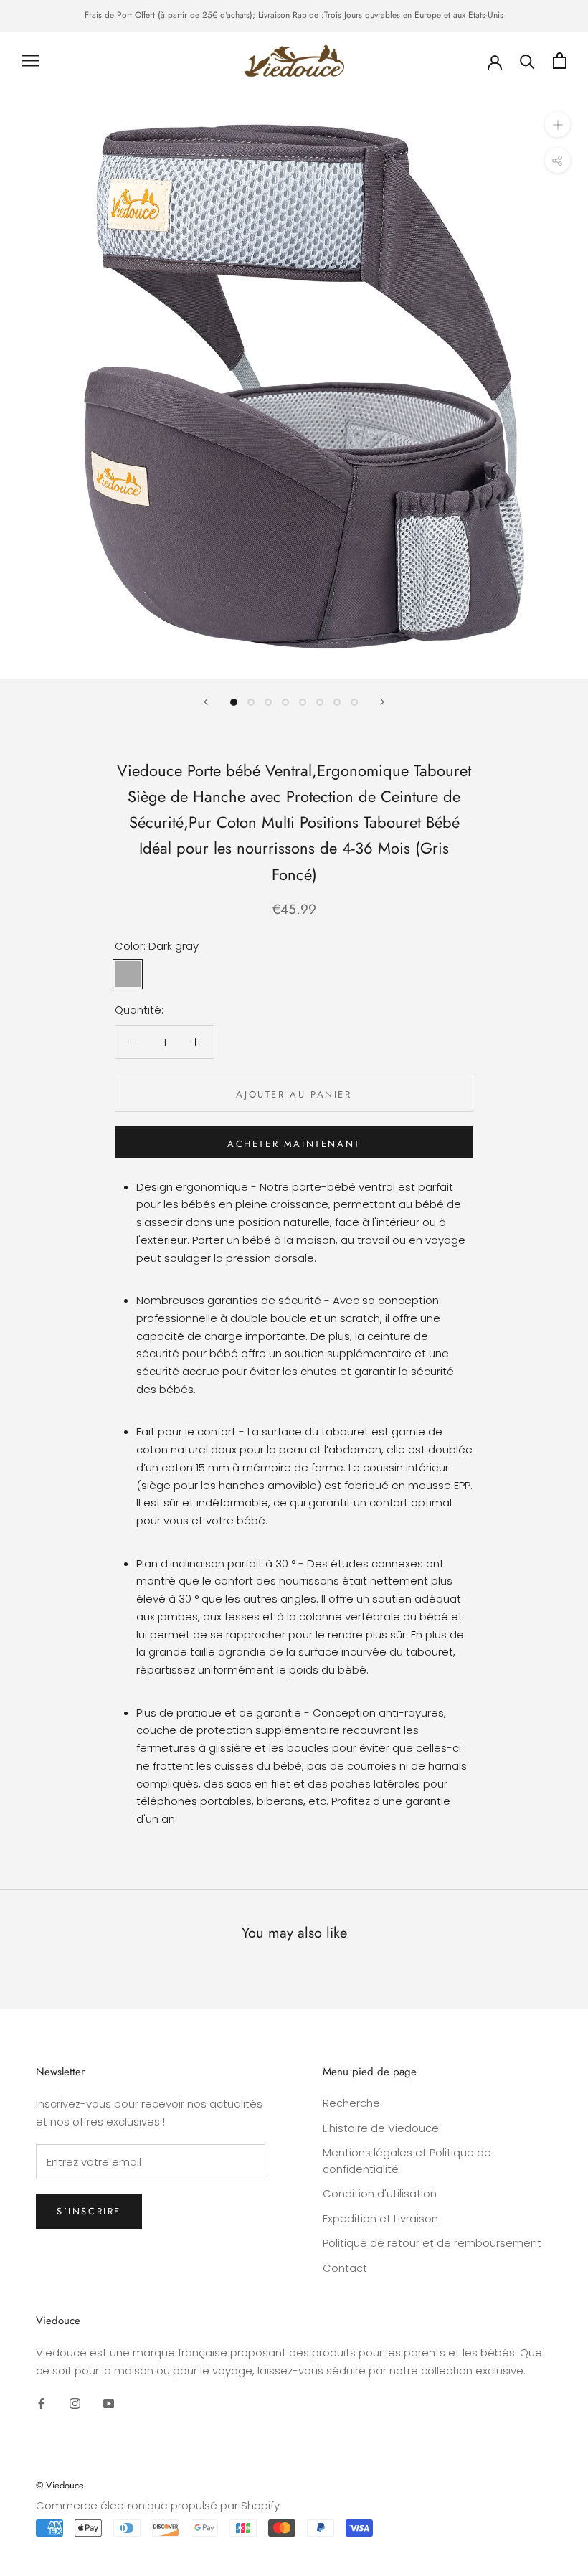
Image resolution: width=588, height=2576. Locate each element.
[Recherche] (527, 61)
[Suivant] (382, 702)
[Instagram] (75, 2403)
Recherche (351, 2103)
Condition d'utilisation (380, 2193)
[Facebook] (41, 2403)
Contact (345, 2268)
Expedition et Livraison (380, 2218)
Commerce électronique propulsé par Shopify (158, 2505)
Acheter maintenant (294, 1144)
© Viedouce (60, 2485)
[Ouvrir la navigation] (30, 61)
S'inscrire (89, 2211)
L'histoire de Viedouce (381, 2128)
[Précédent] (206, 702)
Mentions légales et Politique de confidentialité (407, 2161)
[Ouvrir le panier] (560, 61)
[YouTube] (109, 2403)
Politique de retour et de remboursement (432, 2243)
